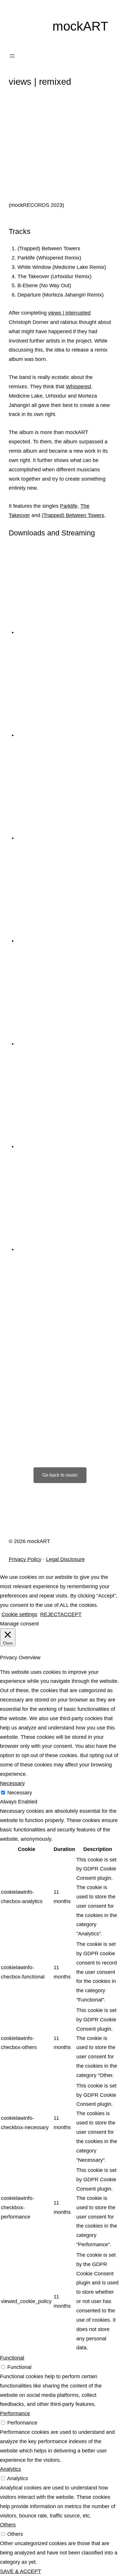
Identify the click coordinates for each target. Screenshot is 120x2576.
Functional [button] (12, 2358)
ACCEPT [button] (71, 1614)
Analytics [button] (10, 2469)
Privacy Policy (25, 1559)
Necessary (20, 1793)
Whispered (78, 387)
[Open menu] (12, 56)
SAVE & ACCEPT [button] (21, 2571)
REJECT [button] (50, 1614)
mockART (80, 26)
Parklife (69, 506)
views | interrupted (69, 313)
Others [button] (8, 2525)
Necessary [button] (12, 1783)
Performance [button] (15, 2413)
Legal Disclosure (65, 1559)
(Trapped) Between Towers (73, 515)
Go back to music (60, 1475)
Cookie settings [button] (19, 1614)
